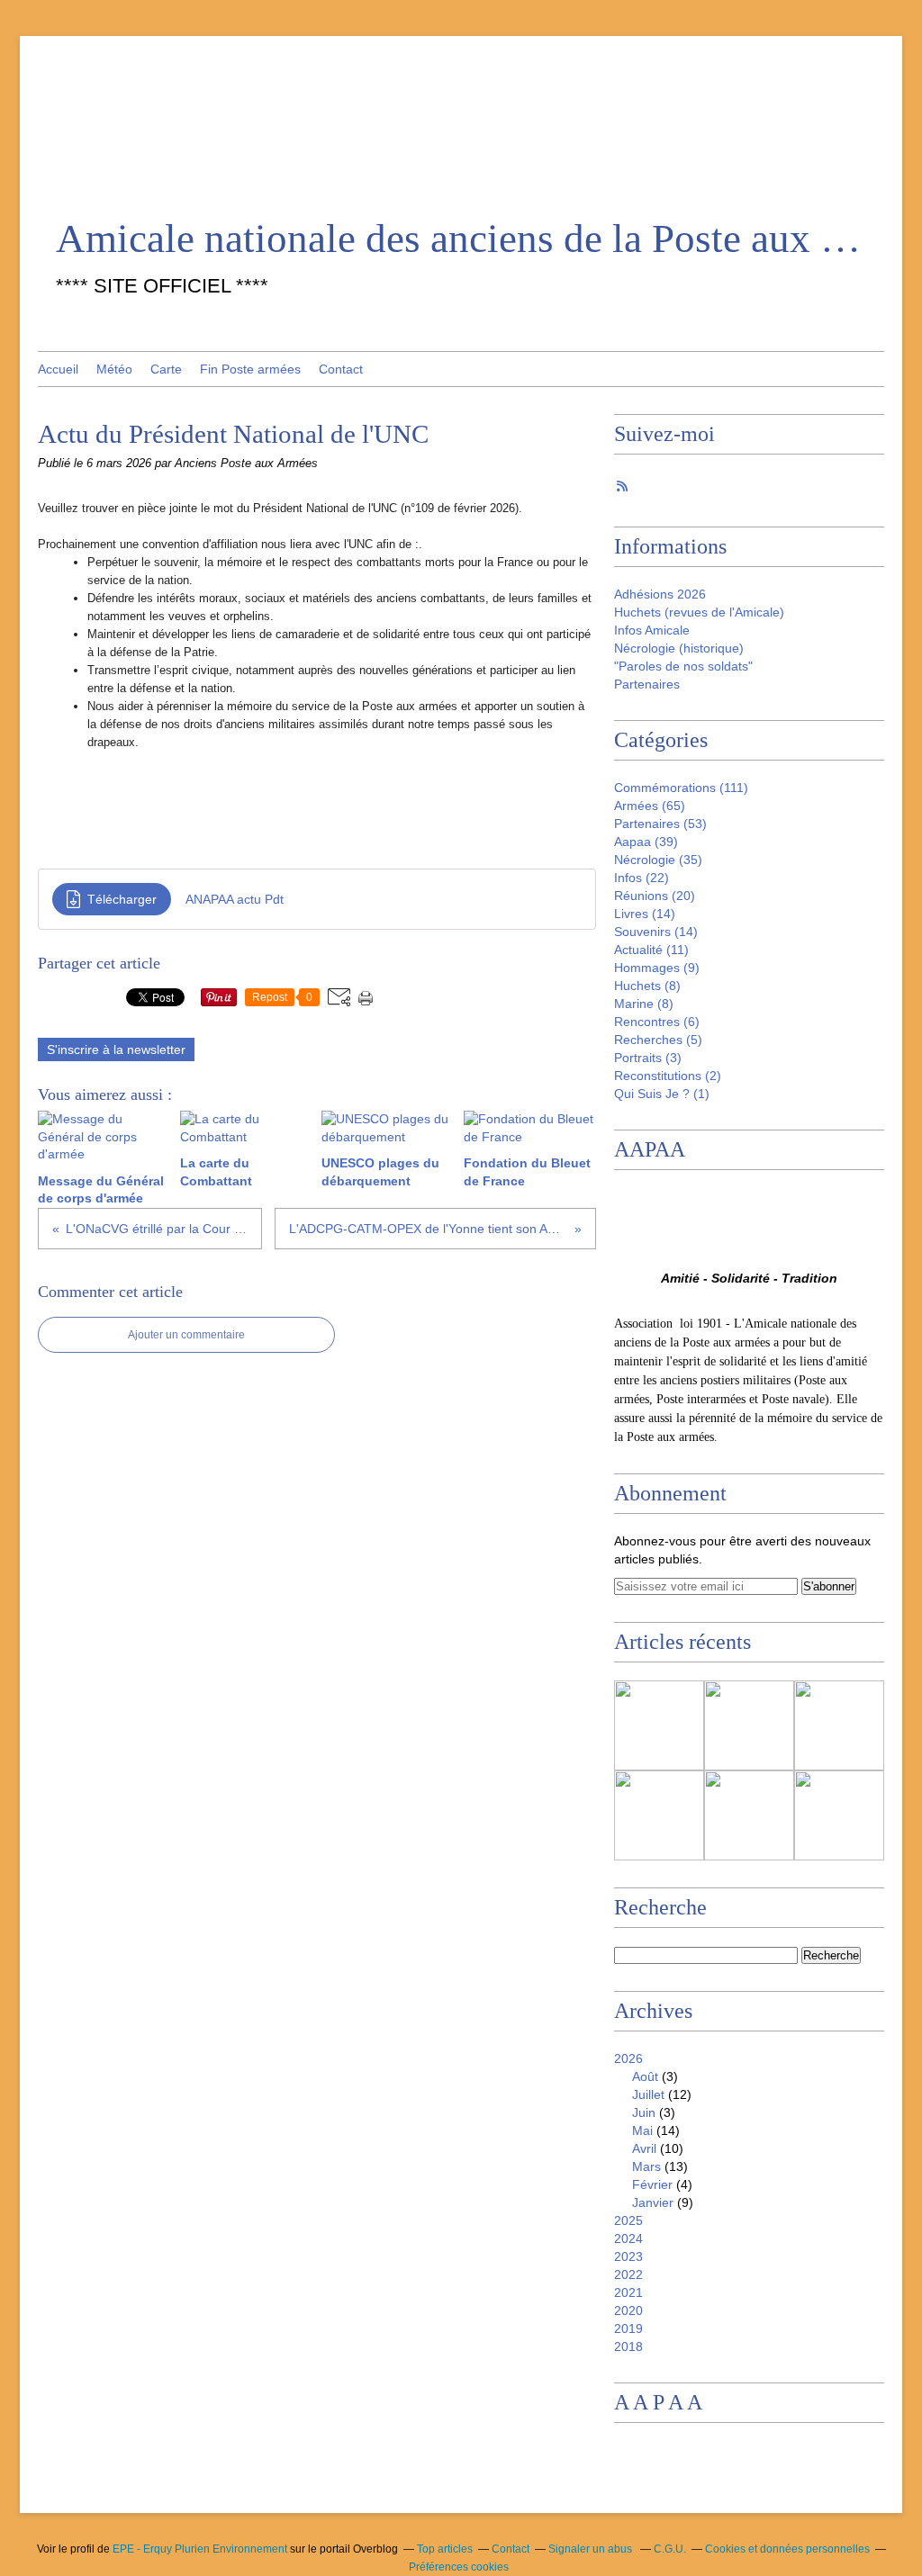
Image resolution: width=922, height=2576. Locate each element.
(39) (646, 842)
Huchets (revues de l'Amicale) (699, 612)
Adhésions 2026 (660, 594)
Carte (166, 369)
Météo (114, 369)
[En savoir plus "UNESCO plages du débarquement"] (839, 1725)
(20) (655, 896)
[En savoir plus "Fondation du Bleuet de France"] (659, 1815)
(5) (658, 1040)
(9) (657, 968)
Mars (646, 2166)
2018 (628, 2346)
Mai (642, 2130)
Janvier (653, 2202)
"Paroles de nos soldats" (683, 666)
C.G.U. (670, 2549)
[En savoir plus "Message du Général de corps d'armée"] (659, 1725)
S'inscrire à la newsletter (116, 1049)
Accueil (58, 369)
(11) (651, 950)
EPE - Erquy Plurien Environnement (200, 2549)
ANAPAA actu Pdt (235, 899)
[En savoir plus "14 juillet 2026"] (839, 1815)
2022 (628, 2274)
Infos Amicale (652, 630)
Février (652, 2184)
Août (645, 2076)
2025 (628, 2220)
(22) (642, 878)
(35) (658, 860)
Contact (341, 369)
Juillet (648, 2094)
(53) (660, 824)
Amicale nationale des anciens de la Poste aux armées (461, 239)
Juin (644, 2112)
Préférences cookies (459, 2567)
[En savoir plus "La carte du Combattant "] (749, 1725)
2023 (628, 2256)
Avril (644, 2148)
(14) (645, 914)
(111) (681, 788)
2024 (628, 2238)
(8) (647, 986)
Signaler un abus (592, 2549)
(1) (662, 1094)
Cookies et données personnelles (787, 2549)
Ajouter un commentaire (186, 1335)
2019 (628, 2328)
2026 (628, 2058)
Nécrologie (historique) (679, 648)
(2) (668, 1076)
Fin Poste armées (250, 369)
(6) (657, 1022)
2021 (628, 2292)
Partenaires (647, 684)
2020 (628, 2310)
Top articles (445, 2549)
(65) (650, 806)
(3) (648, 1058)
